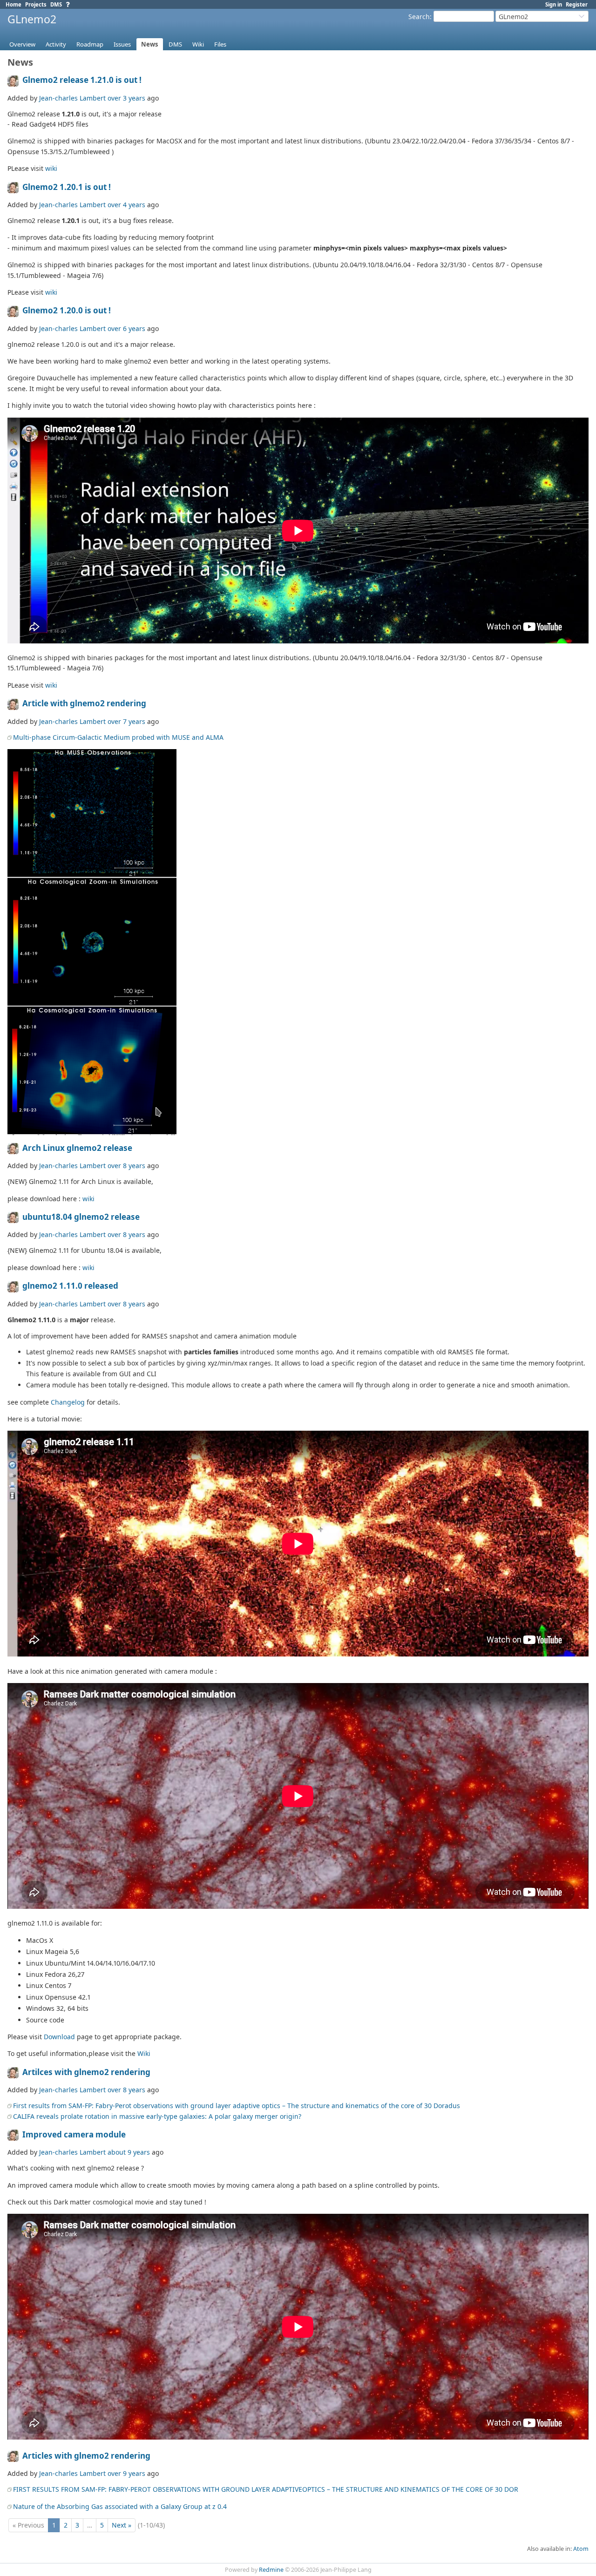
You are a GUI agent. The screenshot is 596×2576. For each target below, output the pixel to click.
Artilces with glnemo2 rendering (86, 2072)
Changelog (68, 1402)
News (150, 44)
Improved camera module (74, 2134)
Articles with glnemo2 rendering (86, 2456)
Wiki (198, 44)
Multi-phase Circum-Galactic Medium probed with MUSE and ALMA (118, 737)
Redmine (271, 2570)
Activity (56, 44)
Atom (581, 2549)
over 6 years (126, 328)
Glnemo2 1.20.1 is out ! (67, 187)
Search (419, 17)
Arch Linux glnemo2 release (77, 1148)
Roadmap (90, 44)
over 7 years (126, 721)
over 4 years (126, 205)
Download (59, 2037)
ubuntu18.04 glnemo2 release (81, 1217)
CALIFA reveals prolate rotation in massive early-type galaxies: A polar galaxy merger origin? (157, 2116)
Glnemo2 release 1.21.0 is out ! (82, 80)
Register (577, 4)
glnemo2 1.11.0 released (70, 1286)
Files (220, 44)
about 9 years (129, 2152)
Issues (122, 44)
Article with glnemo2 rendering (84, 703)
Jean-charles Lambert (72, 98)
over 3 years (126, 98)
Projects (36, 4)
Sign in (554, 4)
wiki (51, 168)
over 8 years (126, 1166)
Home (14, 4)
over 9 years (126, 2473)
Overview (22, 44)
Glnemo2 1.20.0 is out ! (67, 310)
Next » (122, 2525)
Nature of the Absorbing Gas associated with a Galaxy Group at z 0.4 (120, 2506)
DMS (56, 4)
